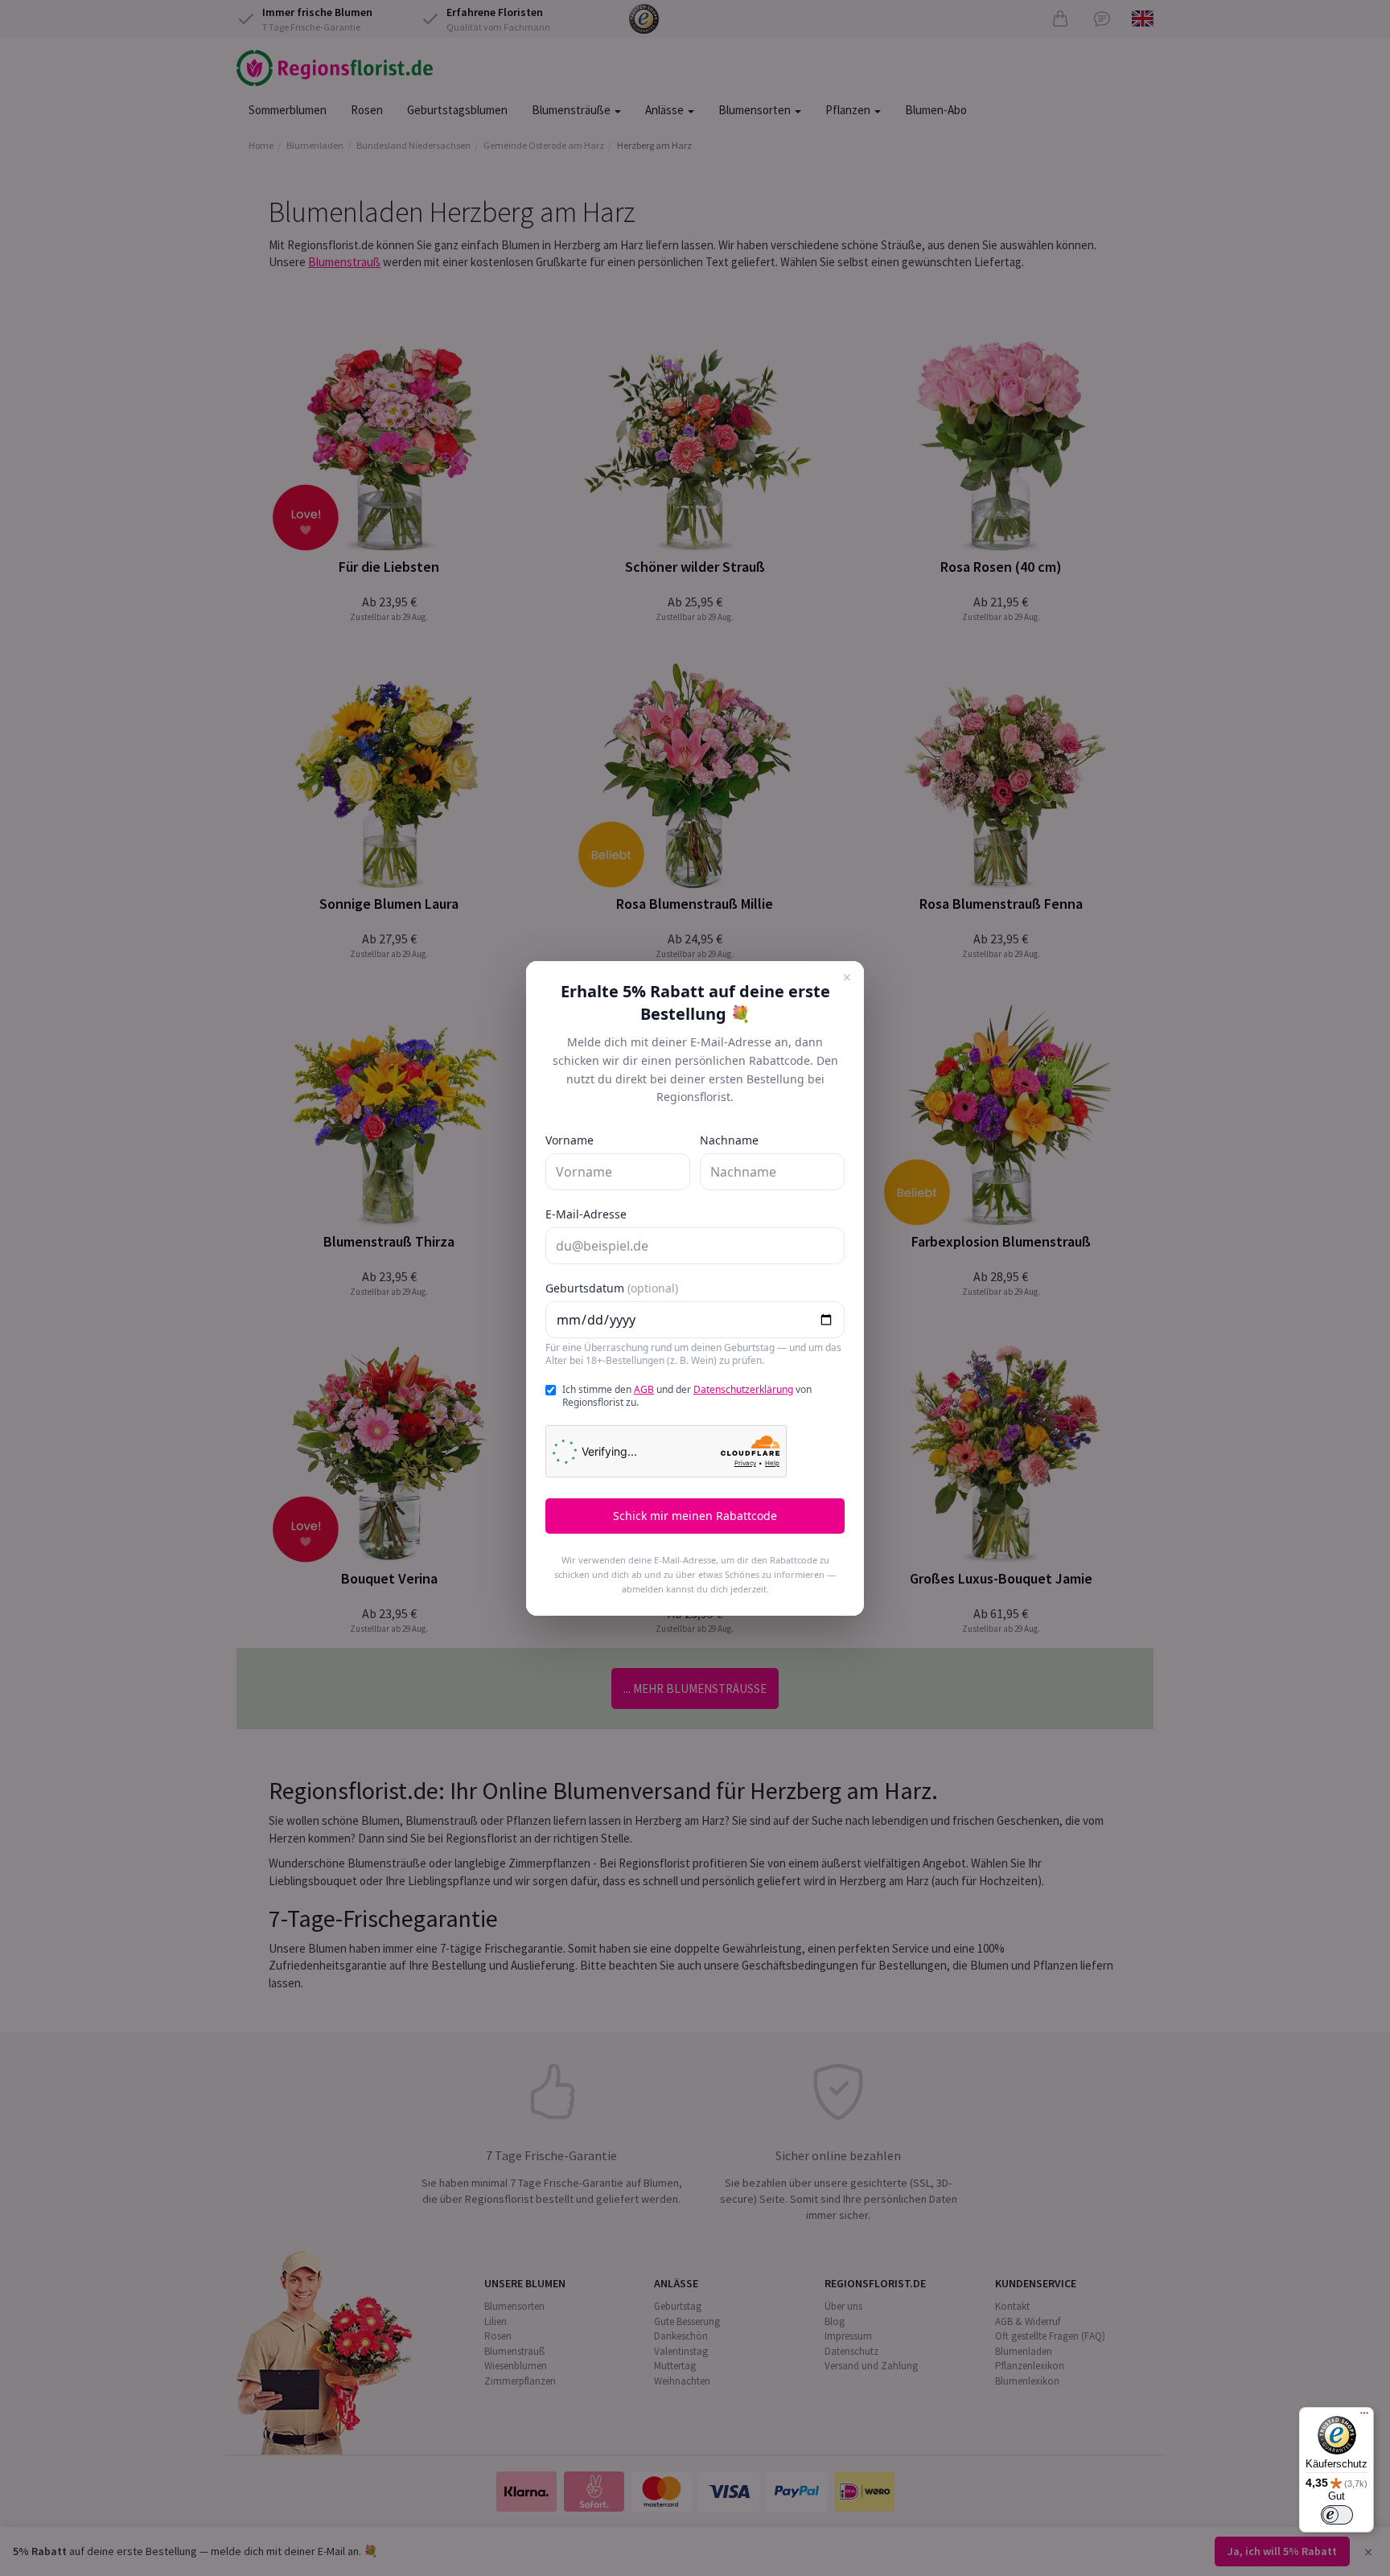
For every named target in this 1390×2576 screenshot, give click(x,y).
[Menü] (1364, 2417)
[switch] (1337, 2515)
